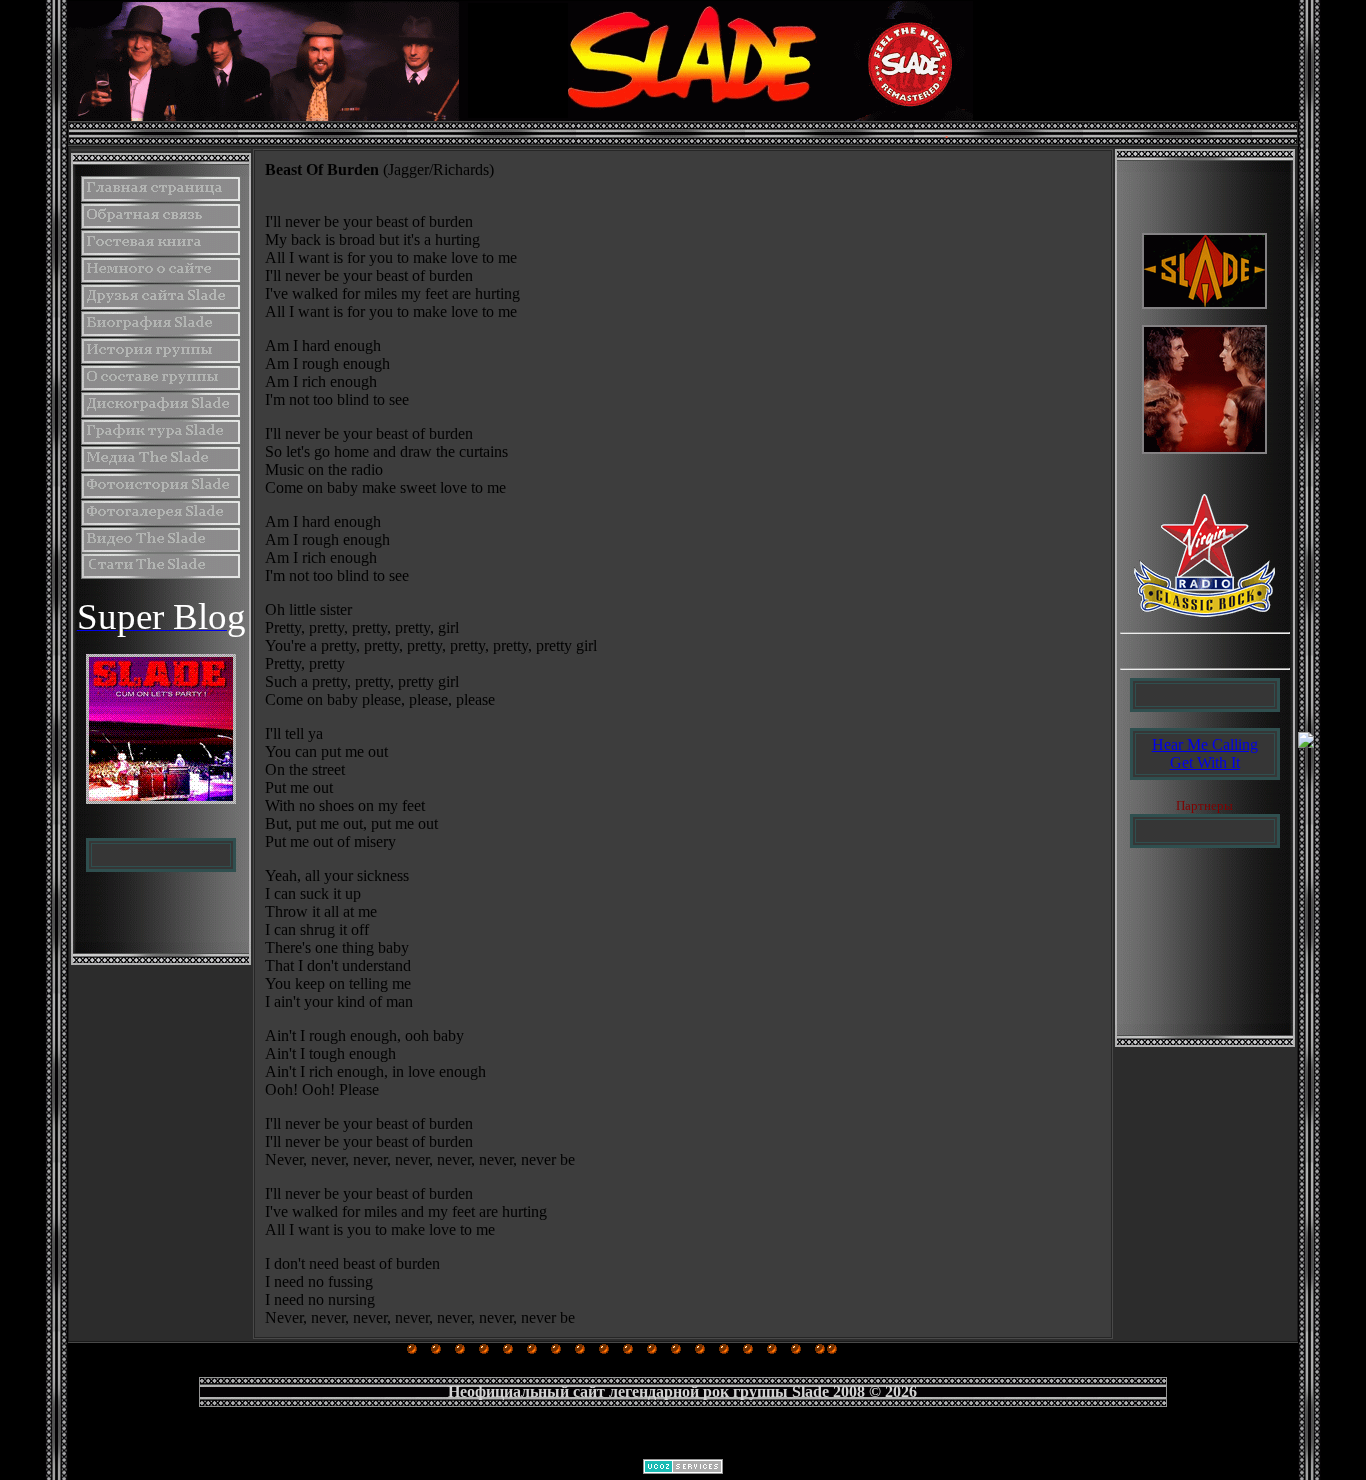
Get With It (1205, 762)
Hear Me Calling (1205, 744)
